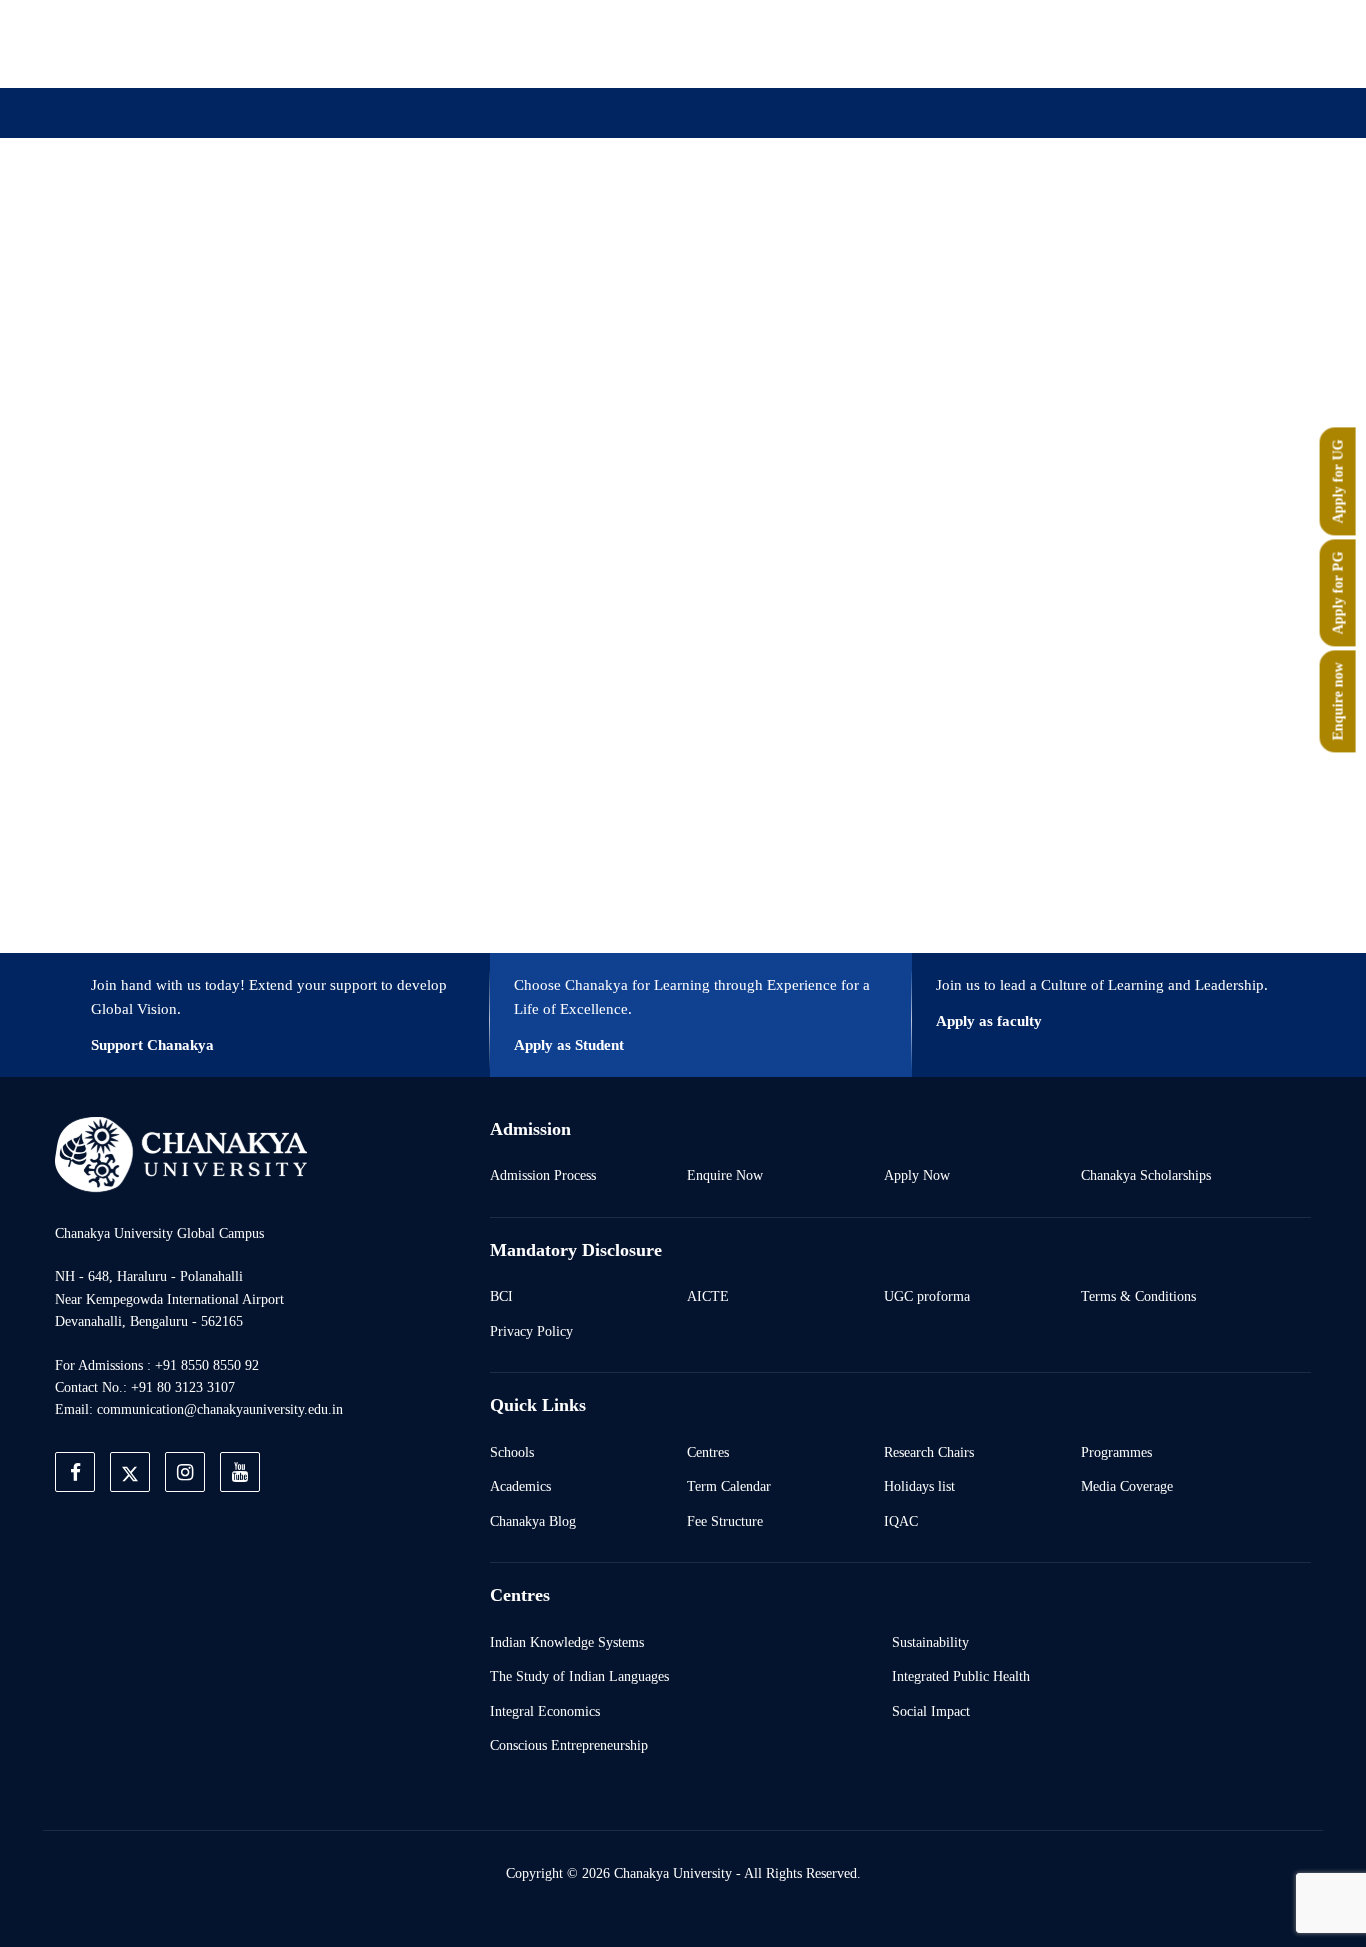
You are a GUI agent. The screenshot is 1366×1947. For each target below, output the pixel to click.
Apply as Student (569, 1045)
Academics (520, 1486)
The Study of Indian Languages (579, 1676)
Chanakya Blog (533, 1521)
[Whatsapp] (1151, 43)
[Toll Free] (1197, 43)
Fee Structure (725, 1521)
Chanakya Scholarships (1146, 1175)
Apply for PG (1338, 593)
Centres (708, 1452)
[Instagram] (1059, 43)
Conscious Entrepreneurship (569, 1745)
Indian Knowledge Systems (567, 1642)
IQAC (901, 1521)
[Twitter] (1013, 43)
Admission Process (543, 1175)
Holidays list (919, 1486)
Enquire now (1338, 702)
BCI (501, 1296)
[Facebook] (967, 43)
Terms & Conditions (1138, 1296)
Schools (512, 1452)
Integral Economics (545, 1711)
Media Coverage (1127, 1486)
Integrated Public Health (961, 1676)
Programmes (1116, 1452)
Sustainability (930, 1642)
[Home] (181, 1153)
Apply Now (917, 1175)
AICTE (708, 1296)
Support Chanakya (152, 1045)
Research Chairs (929, 1452)
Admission (470, 212)
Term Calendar (729, 1486)
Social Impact (931, 1711)
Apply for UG (1338, 482)
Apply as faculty (989, 1021)
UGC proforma (927, 1296)
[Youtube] (1105, 43)
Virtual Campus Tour (845, 212)
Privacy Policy (531, 1331)
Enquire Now (725, 1175)
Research (701, 212)
